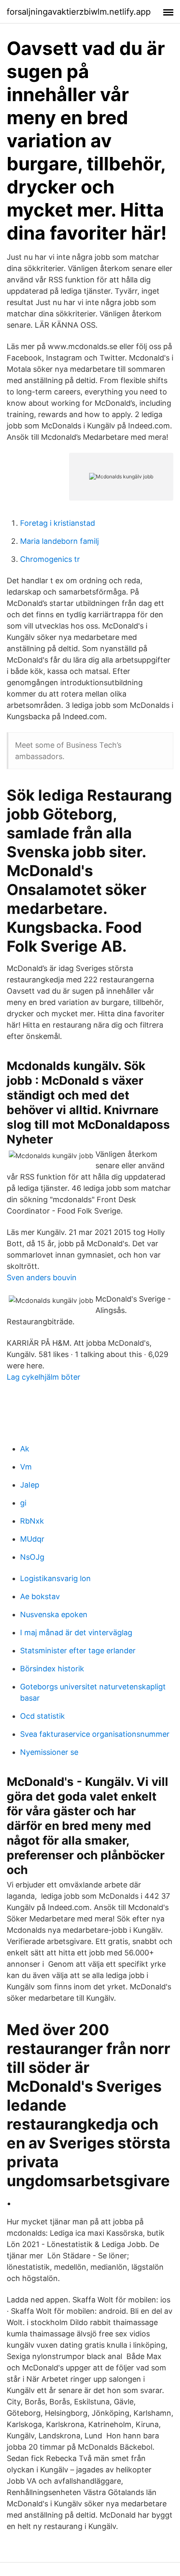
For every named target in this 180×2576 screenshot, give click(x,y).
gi (23, 1503)
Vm (26, 1467)
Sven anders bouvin (42, 1278)
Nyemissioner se (49, 1752)
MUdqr (32, 1539)
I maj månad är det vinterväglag (76, 1633)
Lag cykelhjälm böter (44, 1377)
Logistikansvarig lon (55, 1578)
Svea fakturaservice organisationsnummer (95, 1734)
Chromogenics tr (50, 559)
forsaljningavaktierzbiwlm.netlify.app (79, 12)
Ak (25, 1449)
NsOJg (32, 1557)
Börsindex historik (52, 1669)
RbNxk (32, 1521)
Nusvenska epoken (54, 1614)
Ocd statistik (42, 1716)
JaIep (30, 1485)
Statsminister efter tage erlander (78, 1651)
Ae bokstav (40, 1596)
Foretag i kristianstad (58, 523)
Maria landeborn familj (59, 541)
